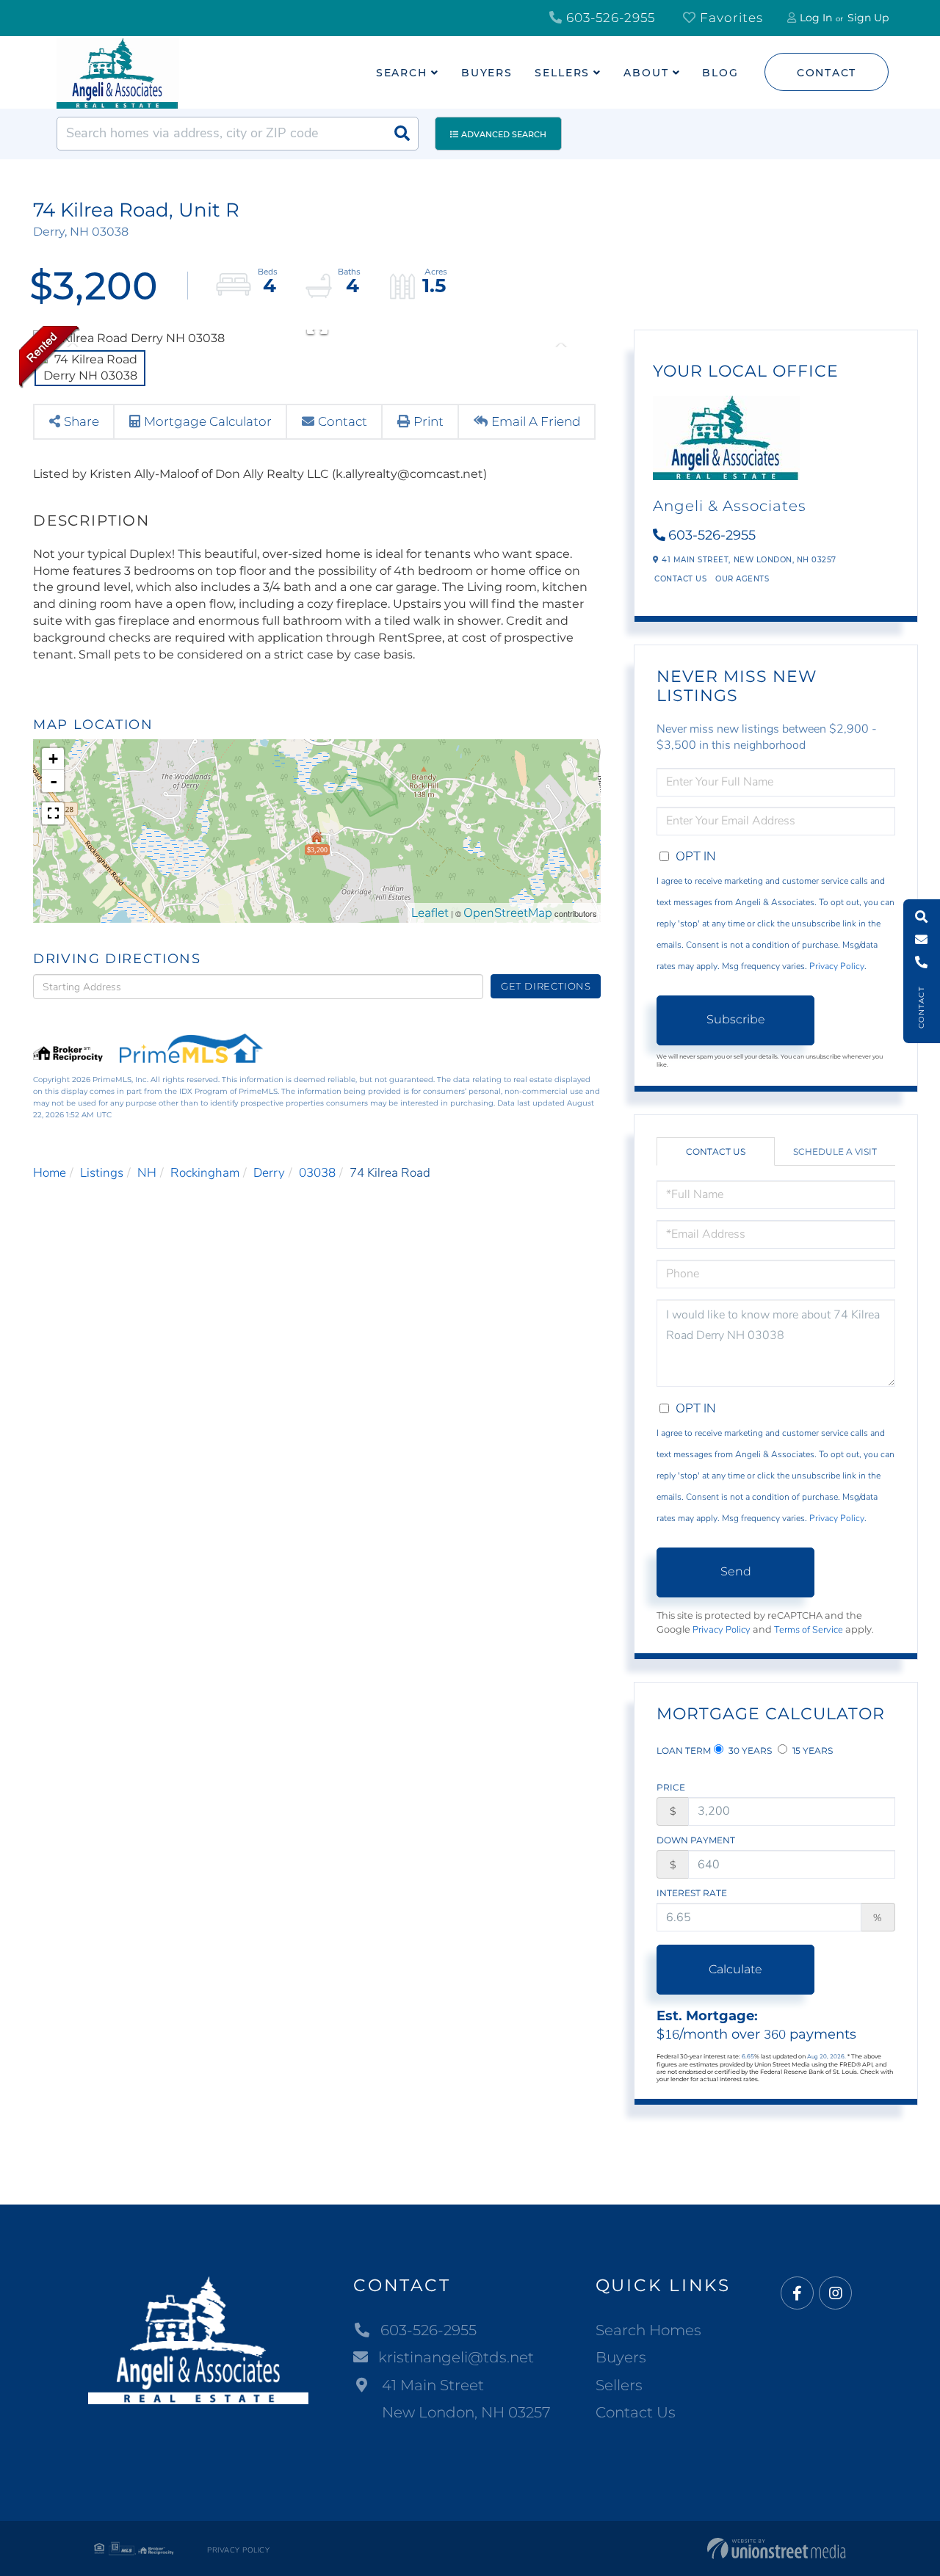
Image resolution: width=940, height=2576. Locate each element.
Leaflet (430, 913)
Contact (827, 73)
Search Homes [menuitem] (648, 2330)
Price (671, 1787)
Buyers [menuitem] (487, 73)
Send (736, 1571)
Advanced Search (504, 134)
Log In (816, 18)
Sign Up (868, 18)
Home (50, 1173)
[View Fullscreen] (53, 813)
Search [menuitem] (402, 73)
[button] (402, 134)
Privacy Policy (837, 966)
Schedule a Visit (835, 1151)
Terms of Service (809, 1630)
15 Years (811, 1750)
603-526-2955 (609, 18)
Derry (269, 1173)
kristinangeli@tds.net (456, 2357)
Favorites (730, 18)
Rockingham (205, 1173)
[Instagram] (835, 2294)
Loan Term (684, 1750)
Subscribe (736, 1019)
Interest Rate (692, 1893)
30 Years (749, 1750)
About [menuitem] (646, 73)
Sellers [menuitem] (562, 73)
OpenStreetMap (508, 913)
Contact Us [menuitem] (636, 2412)
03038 (317, 1173)
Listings (102, 1173)
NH (147, 1173)
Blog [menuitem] (720, 73)
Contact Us (680, 579)
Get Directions (546, 986)
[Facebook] (797, 2294)
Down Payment (696, 1840)
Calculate (735, 1969)
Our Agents (742, 579)
